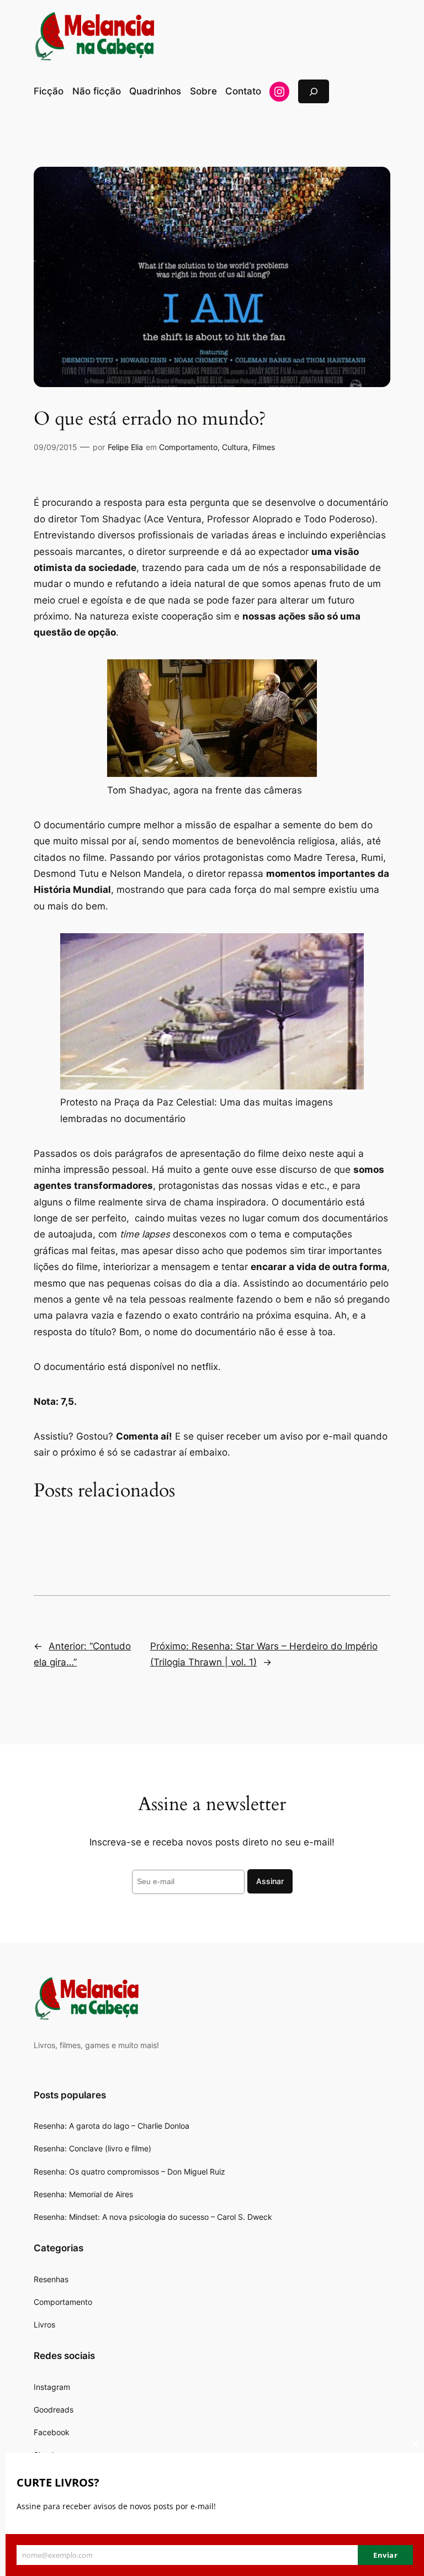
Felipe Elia (125, 447)
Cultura (235, 447)
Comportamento (188, 447)
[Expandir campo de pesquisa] (314, 91)
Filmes (264, 447)
